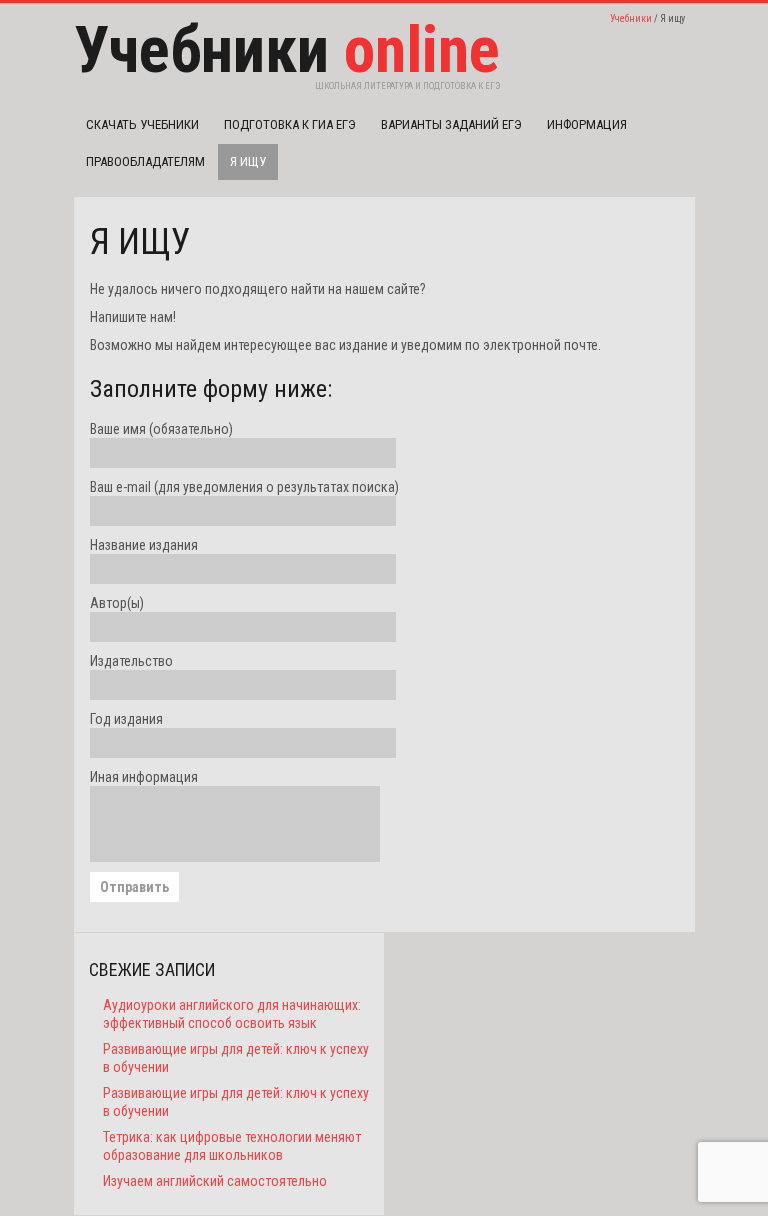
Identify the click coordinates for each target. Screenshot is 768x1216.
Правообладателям (145, 161)
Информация (587, 124)
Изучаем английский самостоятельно (215, 1181)
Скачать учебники (142, 124)
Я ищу (248, 161)
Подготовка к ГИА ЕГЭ (290, 124)
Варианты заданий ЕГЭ (451, 124)
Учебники (631, 18)
